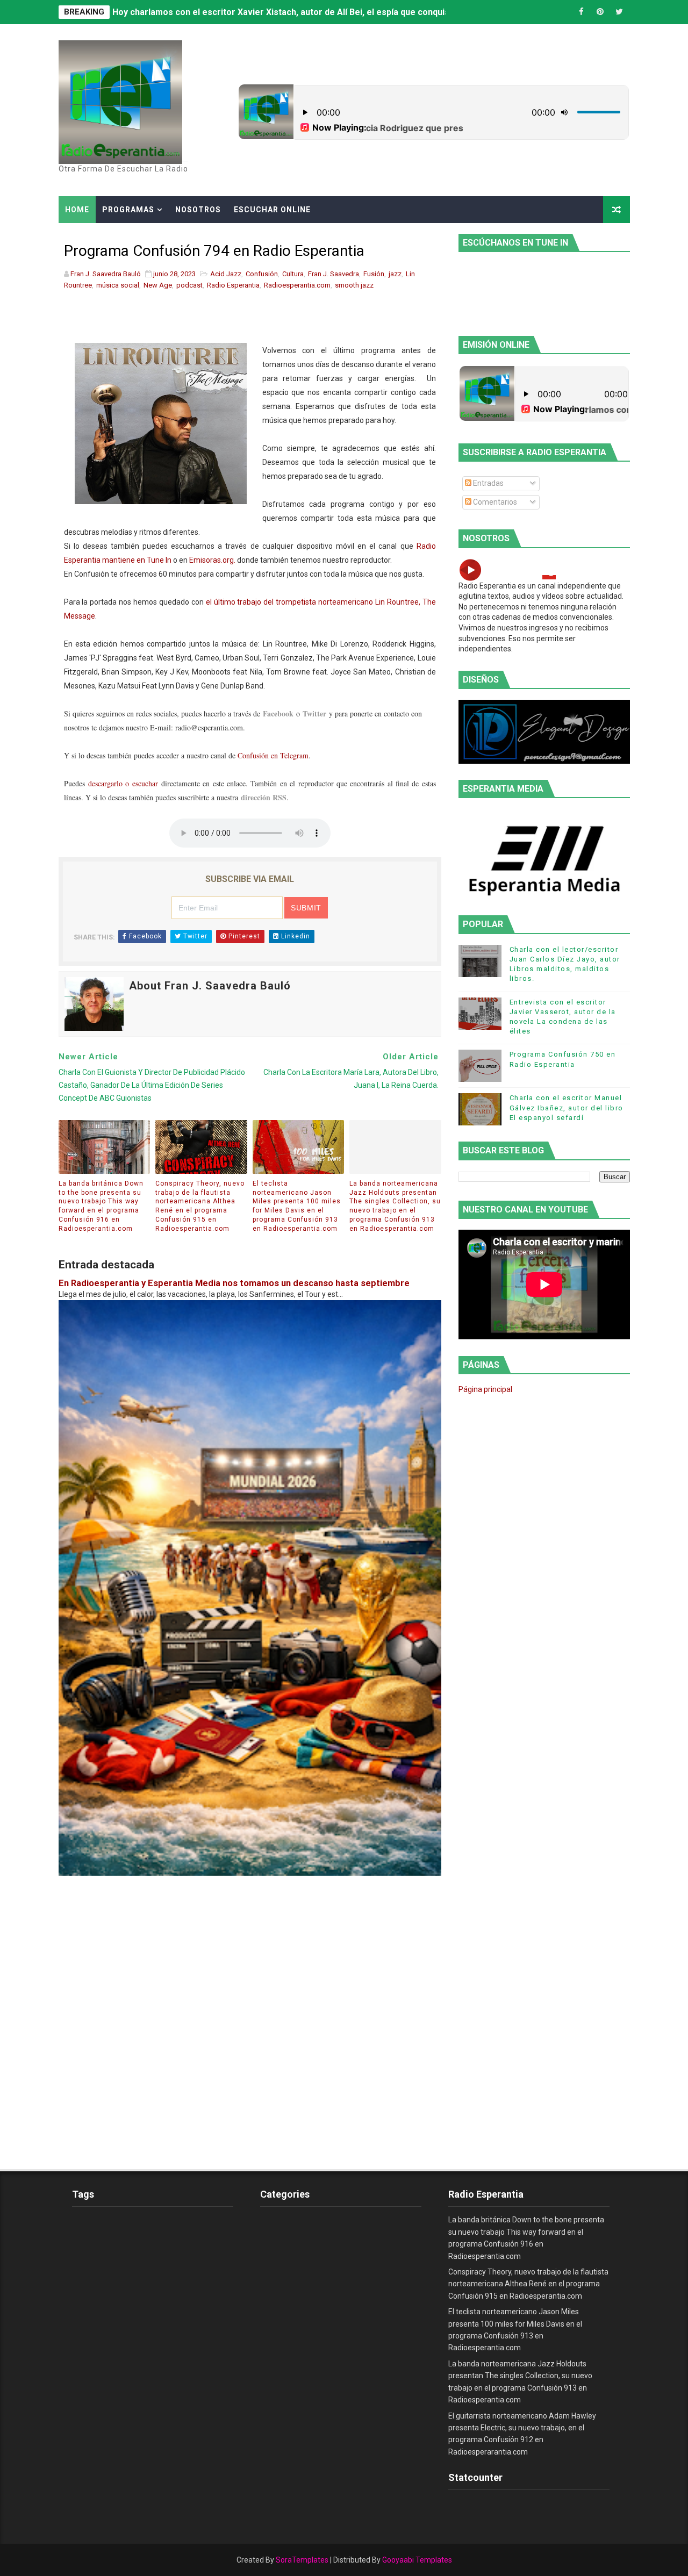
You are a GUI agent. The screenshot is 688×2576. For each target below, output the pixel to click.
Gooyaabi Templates (417, 2560)
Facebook (278, 713)
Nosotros (198, 210)
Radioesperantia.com (297, 285)
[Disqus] (250, 2010)
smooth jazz (354, 285)
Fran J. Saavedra (334, 274)
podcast (189, 285)
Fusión (374, 274)
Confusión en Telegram (273, 755)
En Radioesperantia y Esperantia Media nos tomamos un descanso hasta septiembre (234, 1283)
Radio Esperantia (233, 285)
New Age (158, 285)
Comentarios (494, 502)
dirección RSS (264, 797)
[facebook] (582, 12)
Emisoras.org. (212, 560)
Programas (128, 210)
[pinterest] (600, 12)
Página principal (485, 1389)
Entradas (488, 483)
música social (118, 285)
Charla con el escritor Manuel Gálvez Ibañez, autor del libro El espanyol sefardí (567, 1107)
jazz (395, 274)
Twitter (314, 713)
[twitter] (619, 12)
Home (77, 210)
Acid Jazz (226, 274)
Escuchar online (272, 210)
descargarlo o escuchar (123, 783)
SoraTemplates (302, 2560)
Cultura (293, 274)
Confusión (262, 274)
